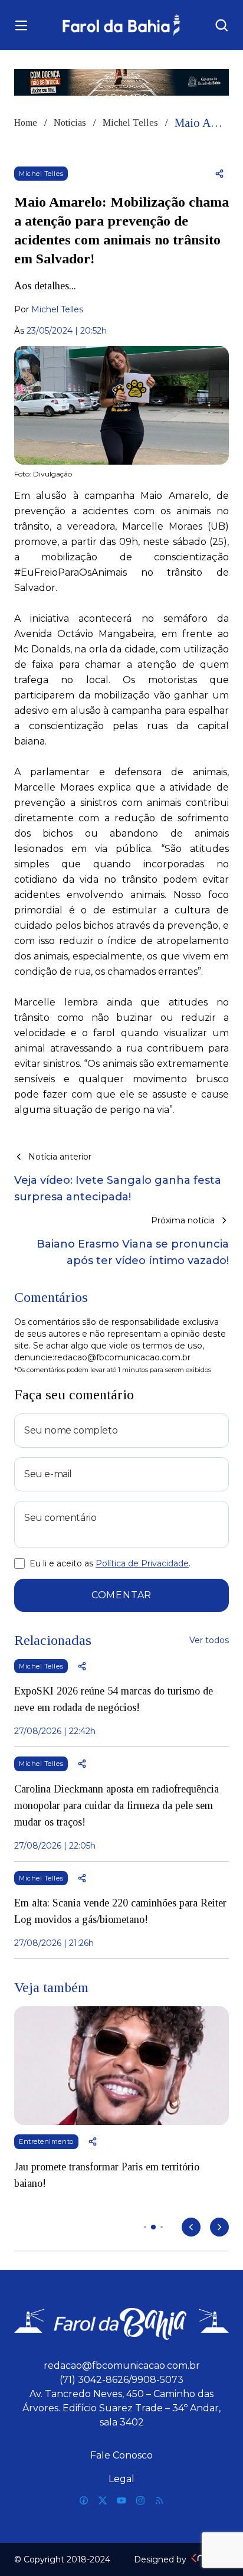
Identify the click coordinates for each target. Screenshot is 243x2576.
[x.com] (103, 2500)
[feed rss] (159, 2500)
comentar (121, 1595)
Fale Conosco (121, 2455)
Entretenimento (46, 2141)
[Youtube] (121, 2500)
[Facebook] (84, 2500)
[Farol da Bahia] (122, 25)
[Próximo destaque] (219, 2227)
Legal (121, 2479)
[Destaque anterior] (191, 2227)
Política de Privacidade (142, 1563)
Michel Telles (130, 123)
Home (26, 123)
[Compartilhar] (219, 174)
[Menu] (21, 25)
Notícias (70, 123)
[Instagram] (140, 2500)
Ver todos (209, 1640)
